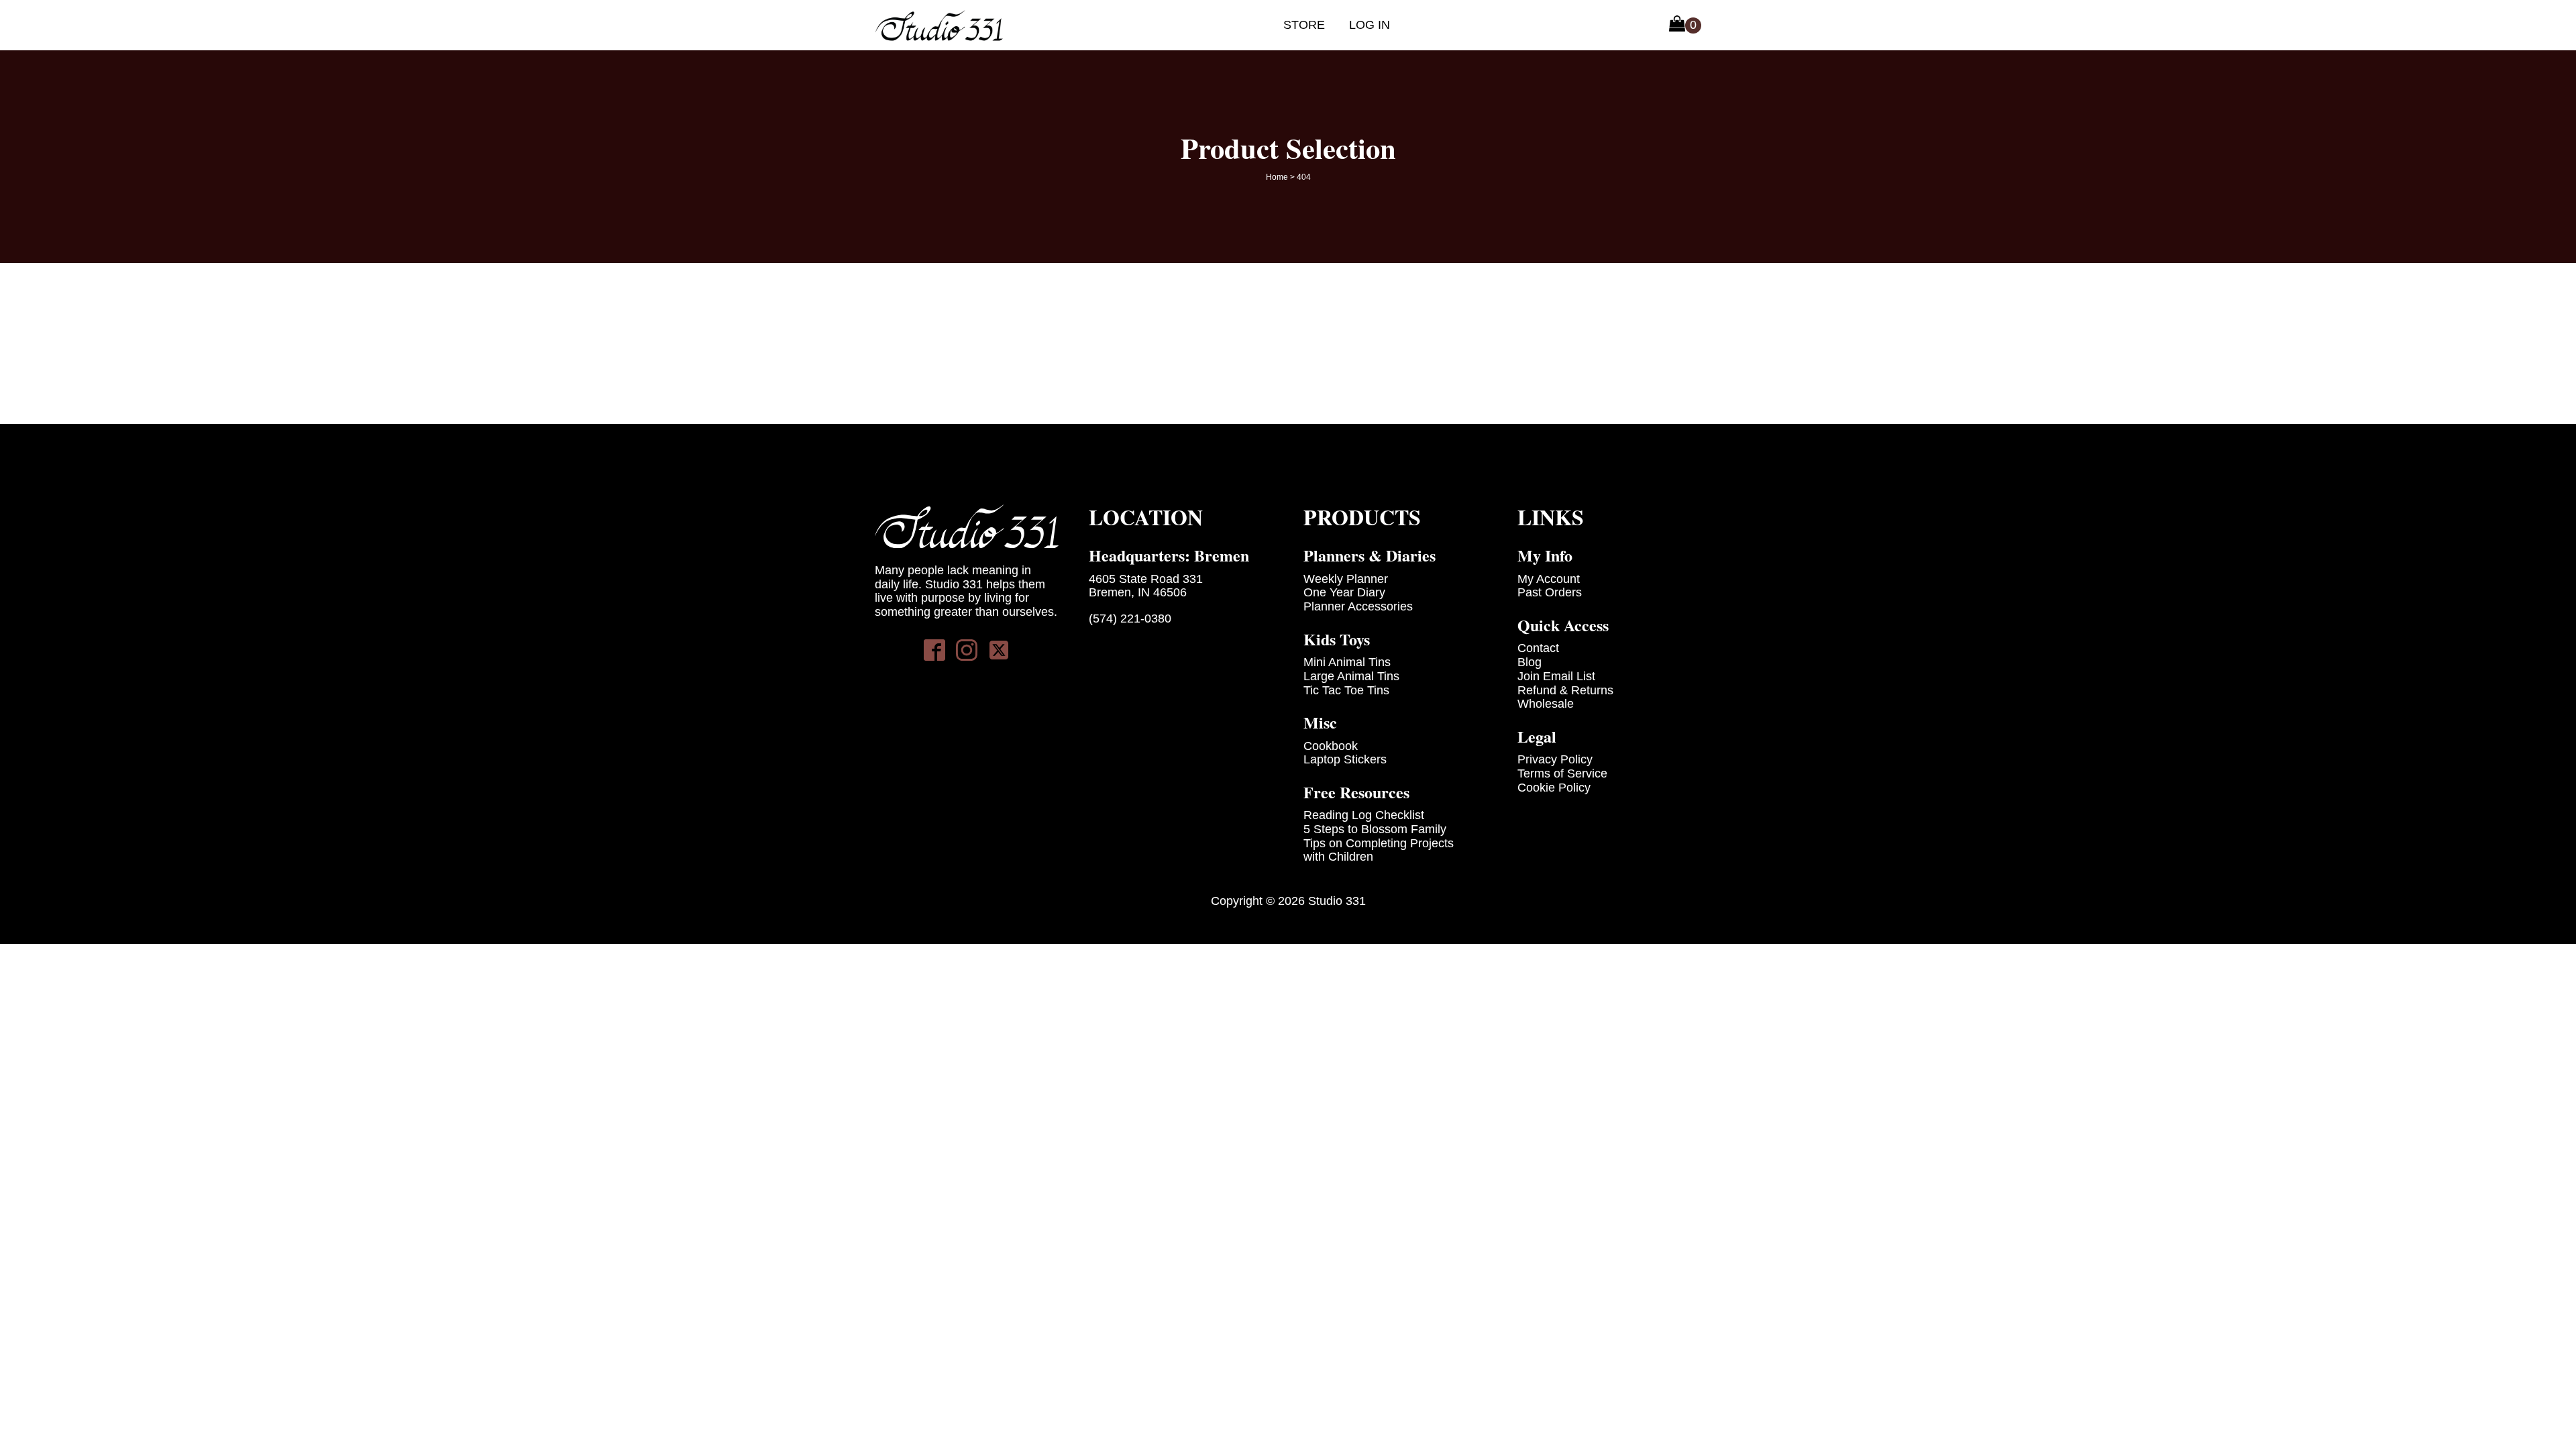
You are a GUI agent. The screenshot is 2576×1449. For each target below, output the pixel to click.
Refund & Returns (1565, 690)
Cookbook (1331, 746)
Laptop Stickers (1345, 759)
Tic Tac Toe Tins (1346, 690)
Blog (1529, 662)
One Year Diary (1344, 592)
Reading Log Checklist (1364, 815)
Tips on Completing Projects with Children (1379, 850)
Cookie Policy (1554, 788)
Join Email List (1556, 676)
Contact (1538, 648)
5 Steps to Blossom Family (1375, 829)
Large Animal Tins (1351, 676)
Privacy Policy (1555, 759)
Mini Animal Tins (1347, 662)
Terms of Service (1562, 773)
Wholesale (1546, 704)
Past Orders (1550, 592)
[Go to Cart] (1685, 25)
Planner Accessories (1358, 606)
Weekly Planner (1346, 579)
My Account (1549, 579)
